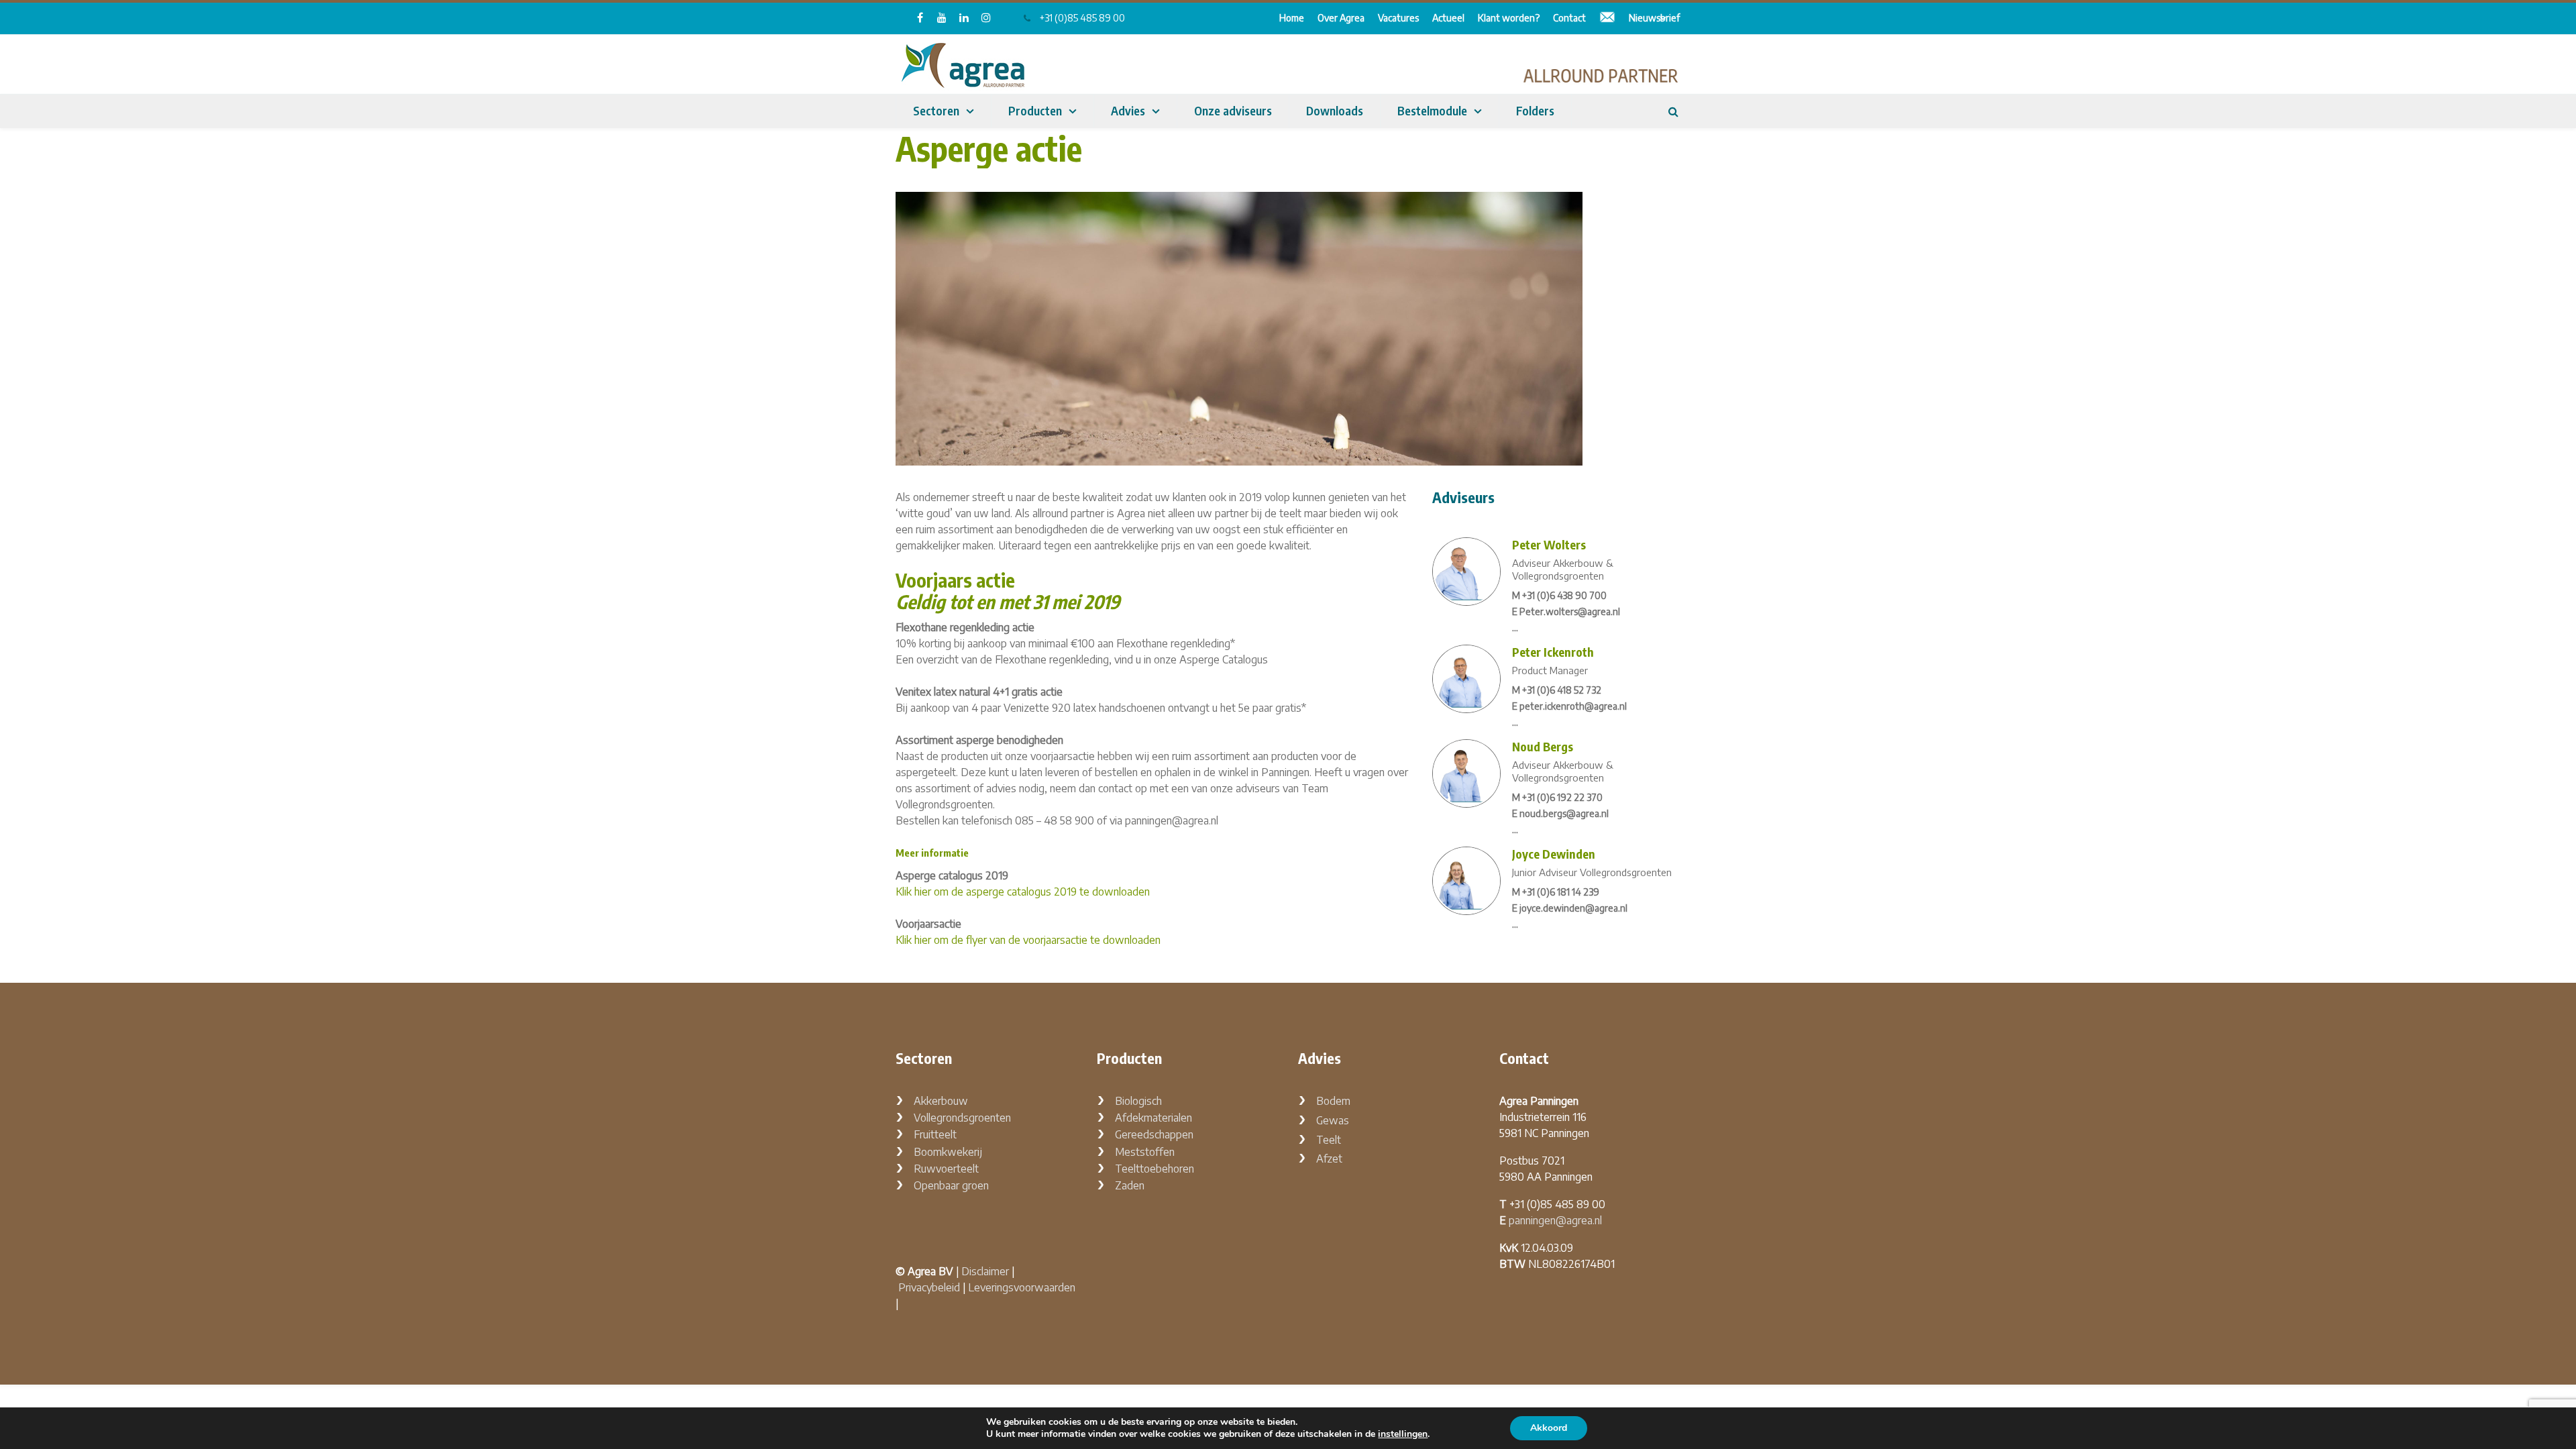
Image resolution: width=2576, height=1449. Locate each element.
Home (1292, 18)
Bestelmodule (1432, 110)
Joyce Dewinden (1554, 854)
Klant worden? (1509, 18)
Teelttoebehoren (1155, 1169)
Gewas (1333, 1120)
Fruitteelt (935, 1134)
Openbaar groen (951, 1185)
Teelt (1329, 1140)
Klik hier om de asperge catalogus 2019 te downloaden (1023, 892)
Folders (1535, 110)
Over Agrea (1341, 18)
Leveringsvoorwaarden (1022, 1287)
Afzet (1329, 1159)
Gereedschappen (1154, 1134)
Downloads (1335, 110)
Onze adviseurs (1233, 110)
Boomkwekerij (948, 1152)
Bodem (1333, 1101)
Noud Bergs (1543, 746)
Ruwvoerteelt (946, 1169)
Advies (1128, 110)
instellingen (1403, 1434)
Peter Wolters (1549, 544)
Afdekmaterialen (1153, 1118)
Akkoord (1549, 1428)
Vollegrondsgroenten (962, 1118)
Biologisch (1138, 1101)
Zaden (1130, 1185)
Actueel (1448, 18)
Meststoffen (1145, 1152)
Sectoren (936, 110)
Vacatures (1398, 18)
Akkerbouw (941, 1101)
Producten (1035, 110)
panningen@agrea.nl (1555, 1220)
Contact (1569, 18)
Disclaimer (985, 1271)
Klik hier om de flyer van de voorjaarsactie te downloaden (1028, 940)
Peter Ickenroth (1553, 652)
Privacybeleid (929, 1287)
